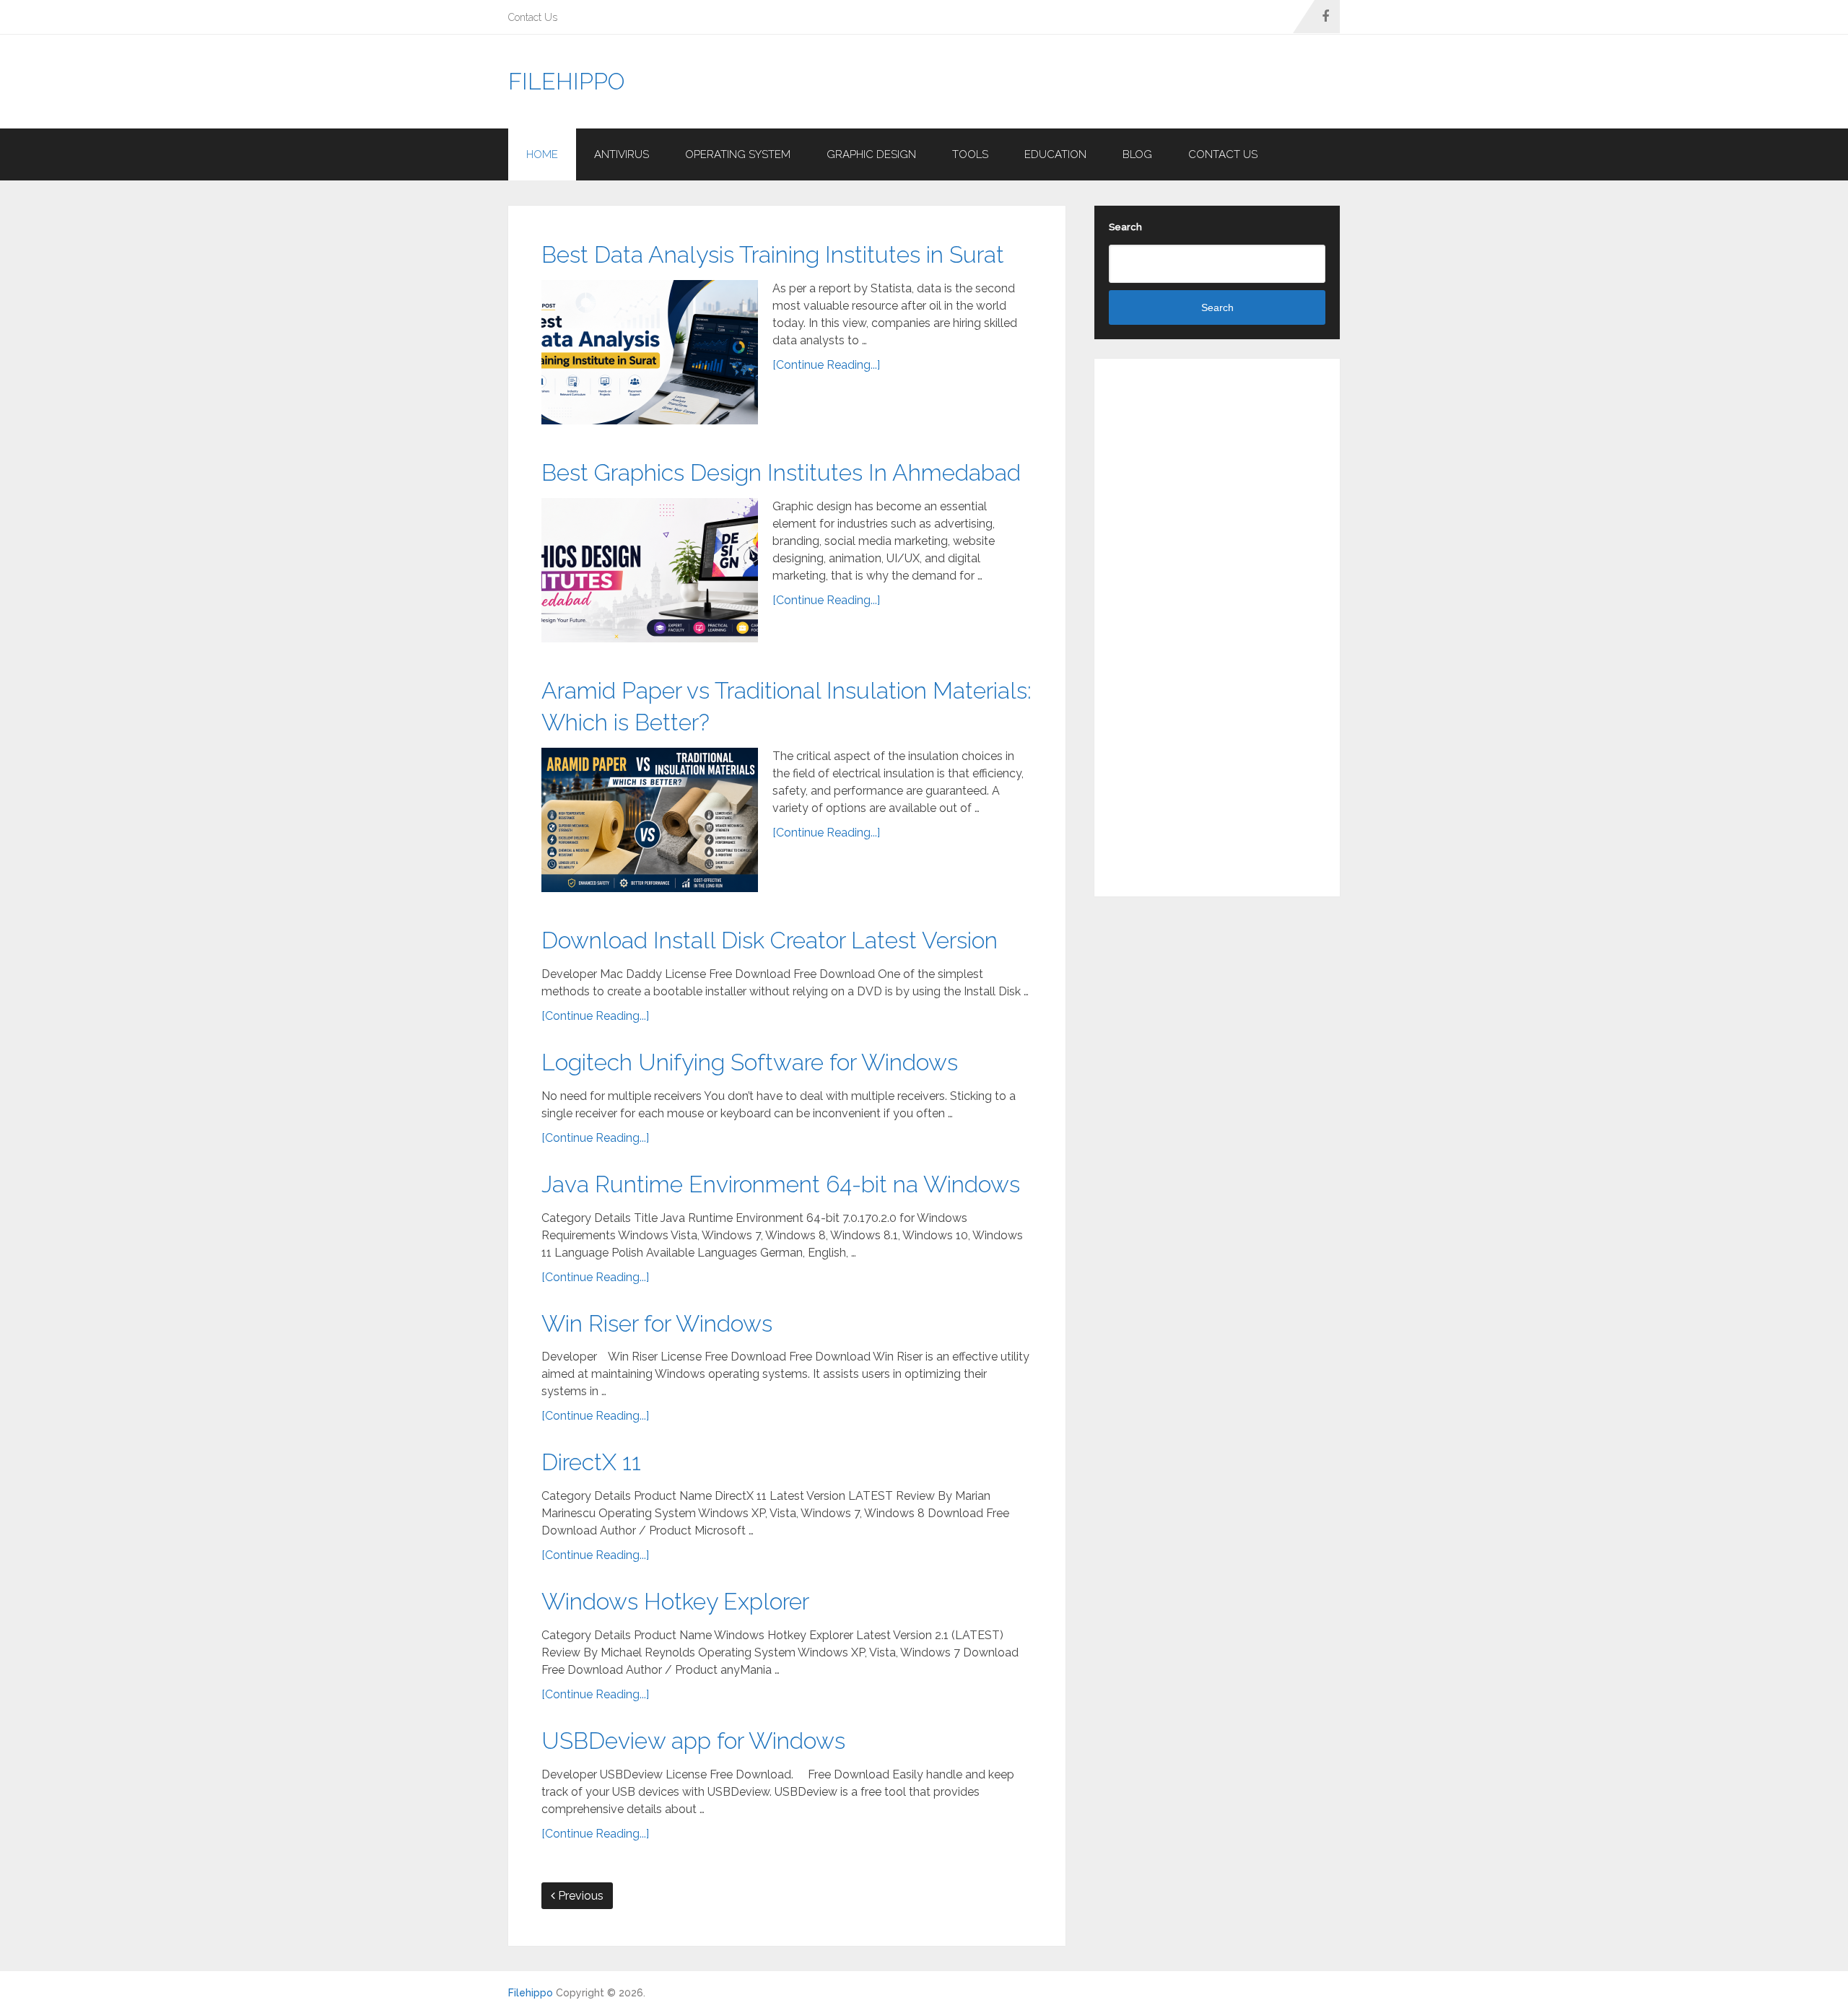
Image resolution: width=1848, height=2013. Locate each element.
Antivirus (622, 154)
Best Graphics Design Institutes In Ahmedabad (781, 472)
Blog (1137, 154)
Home (542, 154)
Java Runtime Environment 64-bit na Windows (781, 1184)
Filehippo (566, 82)
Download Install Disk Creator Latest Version (770, 940)
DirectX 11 (591, 1462)
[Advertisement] (1077, 82)
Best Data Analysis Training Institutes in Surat (773, 254)
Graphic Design (871, 154)
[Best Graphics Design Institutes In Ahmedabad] (650, 570)
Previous (579, 1896)
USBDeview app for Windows (693, 1741)
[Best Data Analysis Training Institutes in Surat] (650, 352)
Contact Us (533, 17)
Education (1055, 154)
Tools (970, 154)
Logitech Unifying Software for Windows (750, 1062)
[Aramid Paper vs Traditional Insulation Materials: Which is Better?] (650, 820)
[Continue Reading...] (826, 365)
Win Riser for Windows (657, 1323)
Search (1125, 227)
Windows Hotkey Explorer (675, 1601)
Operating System (738, 154)
